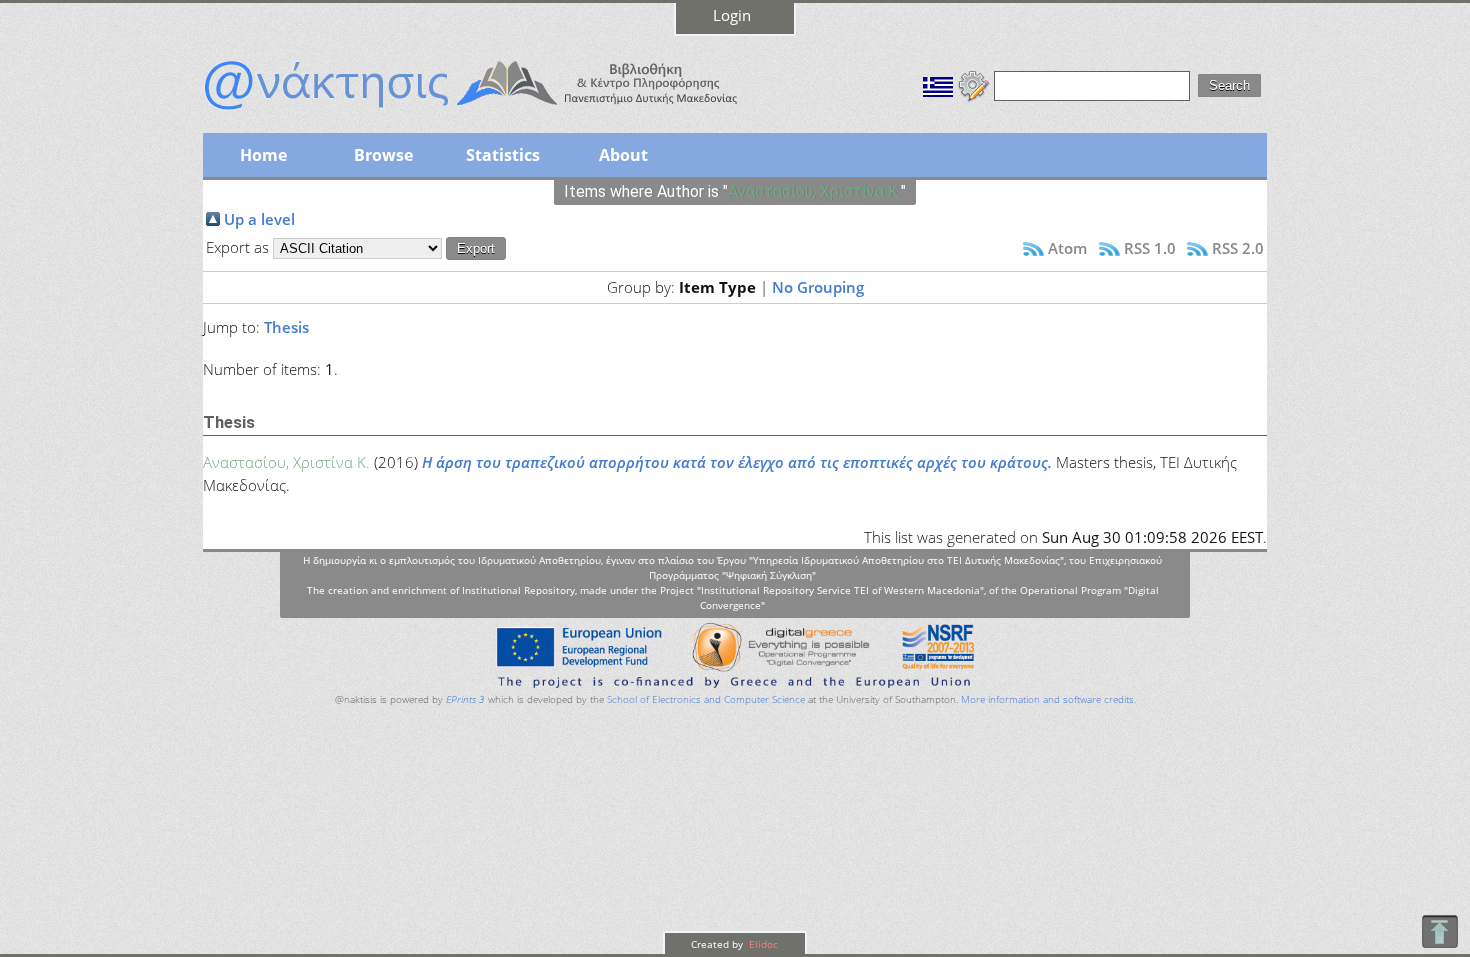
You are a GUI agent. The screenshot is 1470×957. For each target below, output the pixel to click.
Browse (383, 155)
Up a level (259, 219)
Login (732, 15)
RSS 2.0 (1238, 248)
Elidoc (762, 944)
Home (263, 155)
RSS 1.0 (1150, 248)
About (623, 155)
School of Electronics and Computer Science (706, 699)
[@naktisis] (503, 112)
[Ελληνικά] (938, 84)
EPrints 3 (465, 699)
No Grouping (818, 287)
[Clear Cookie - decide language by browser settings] (974, 84)
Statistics (503, 155)
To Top (1439, 931)
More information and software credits (1047, 699)
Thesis (286, 327)
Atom (1067, 248)
